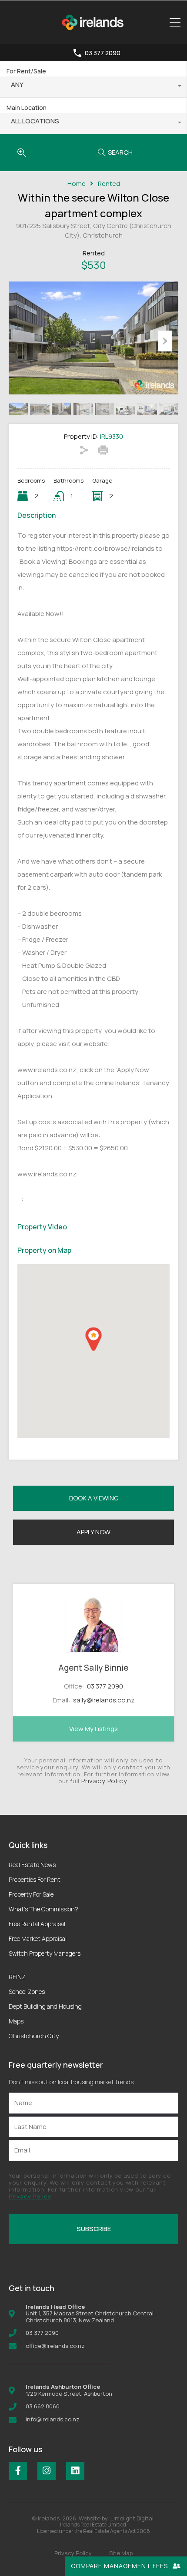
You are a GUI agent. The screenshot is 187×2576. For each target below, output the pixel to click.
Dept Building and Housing (45, 2006)
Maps (16, 2021)
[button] (93, 1339)
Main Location (27, 108)
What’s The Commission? (43, 1909)
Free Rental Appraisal (37, 1924)
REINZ (17, 1977)
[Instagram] (47, 2471)
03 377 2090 (103, 53)
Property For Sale (31, 1894)
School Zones (27, 1992)
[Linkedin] (75, 2471)
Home (77, 184)
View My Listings (93, 1729)
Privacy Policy (104, 1781)
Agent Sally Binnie (93, 1668)
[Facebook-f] (18, 2471)
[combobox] (93, 87)
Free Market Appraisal (38, 1939)
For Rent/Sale (26, 71)
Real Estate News (32, 1865)
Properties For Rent (35, 1879)
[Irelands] (93, 34)
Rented (109, 184)
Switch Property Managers (45, 1953)
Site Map (121, 2553)
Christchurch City (34, 2036)
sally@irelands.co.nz (104, 1700)
